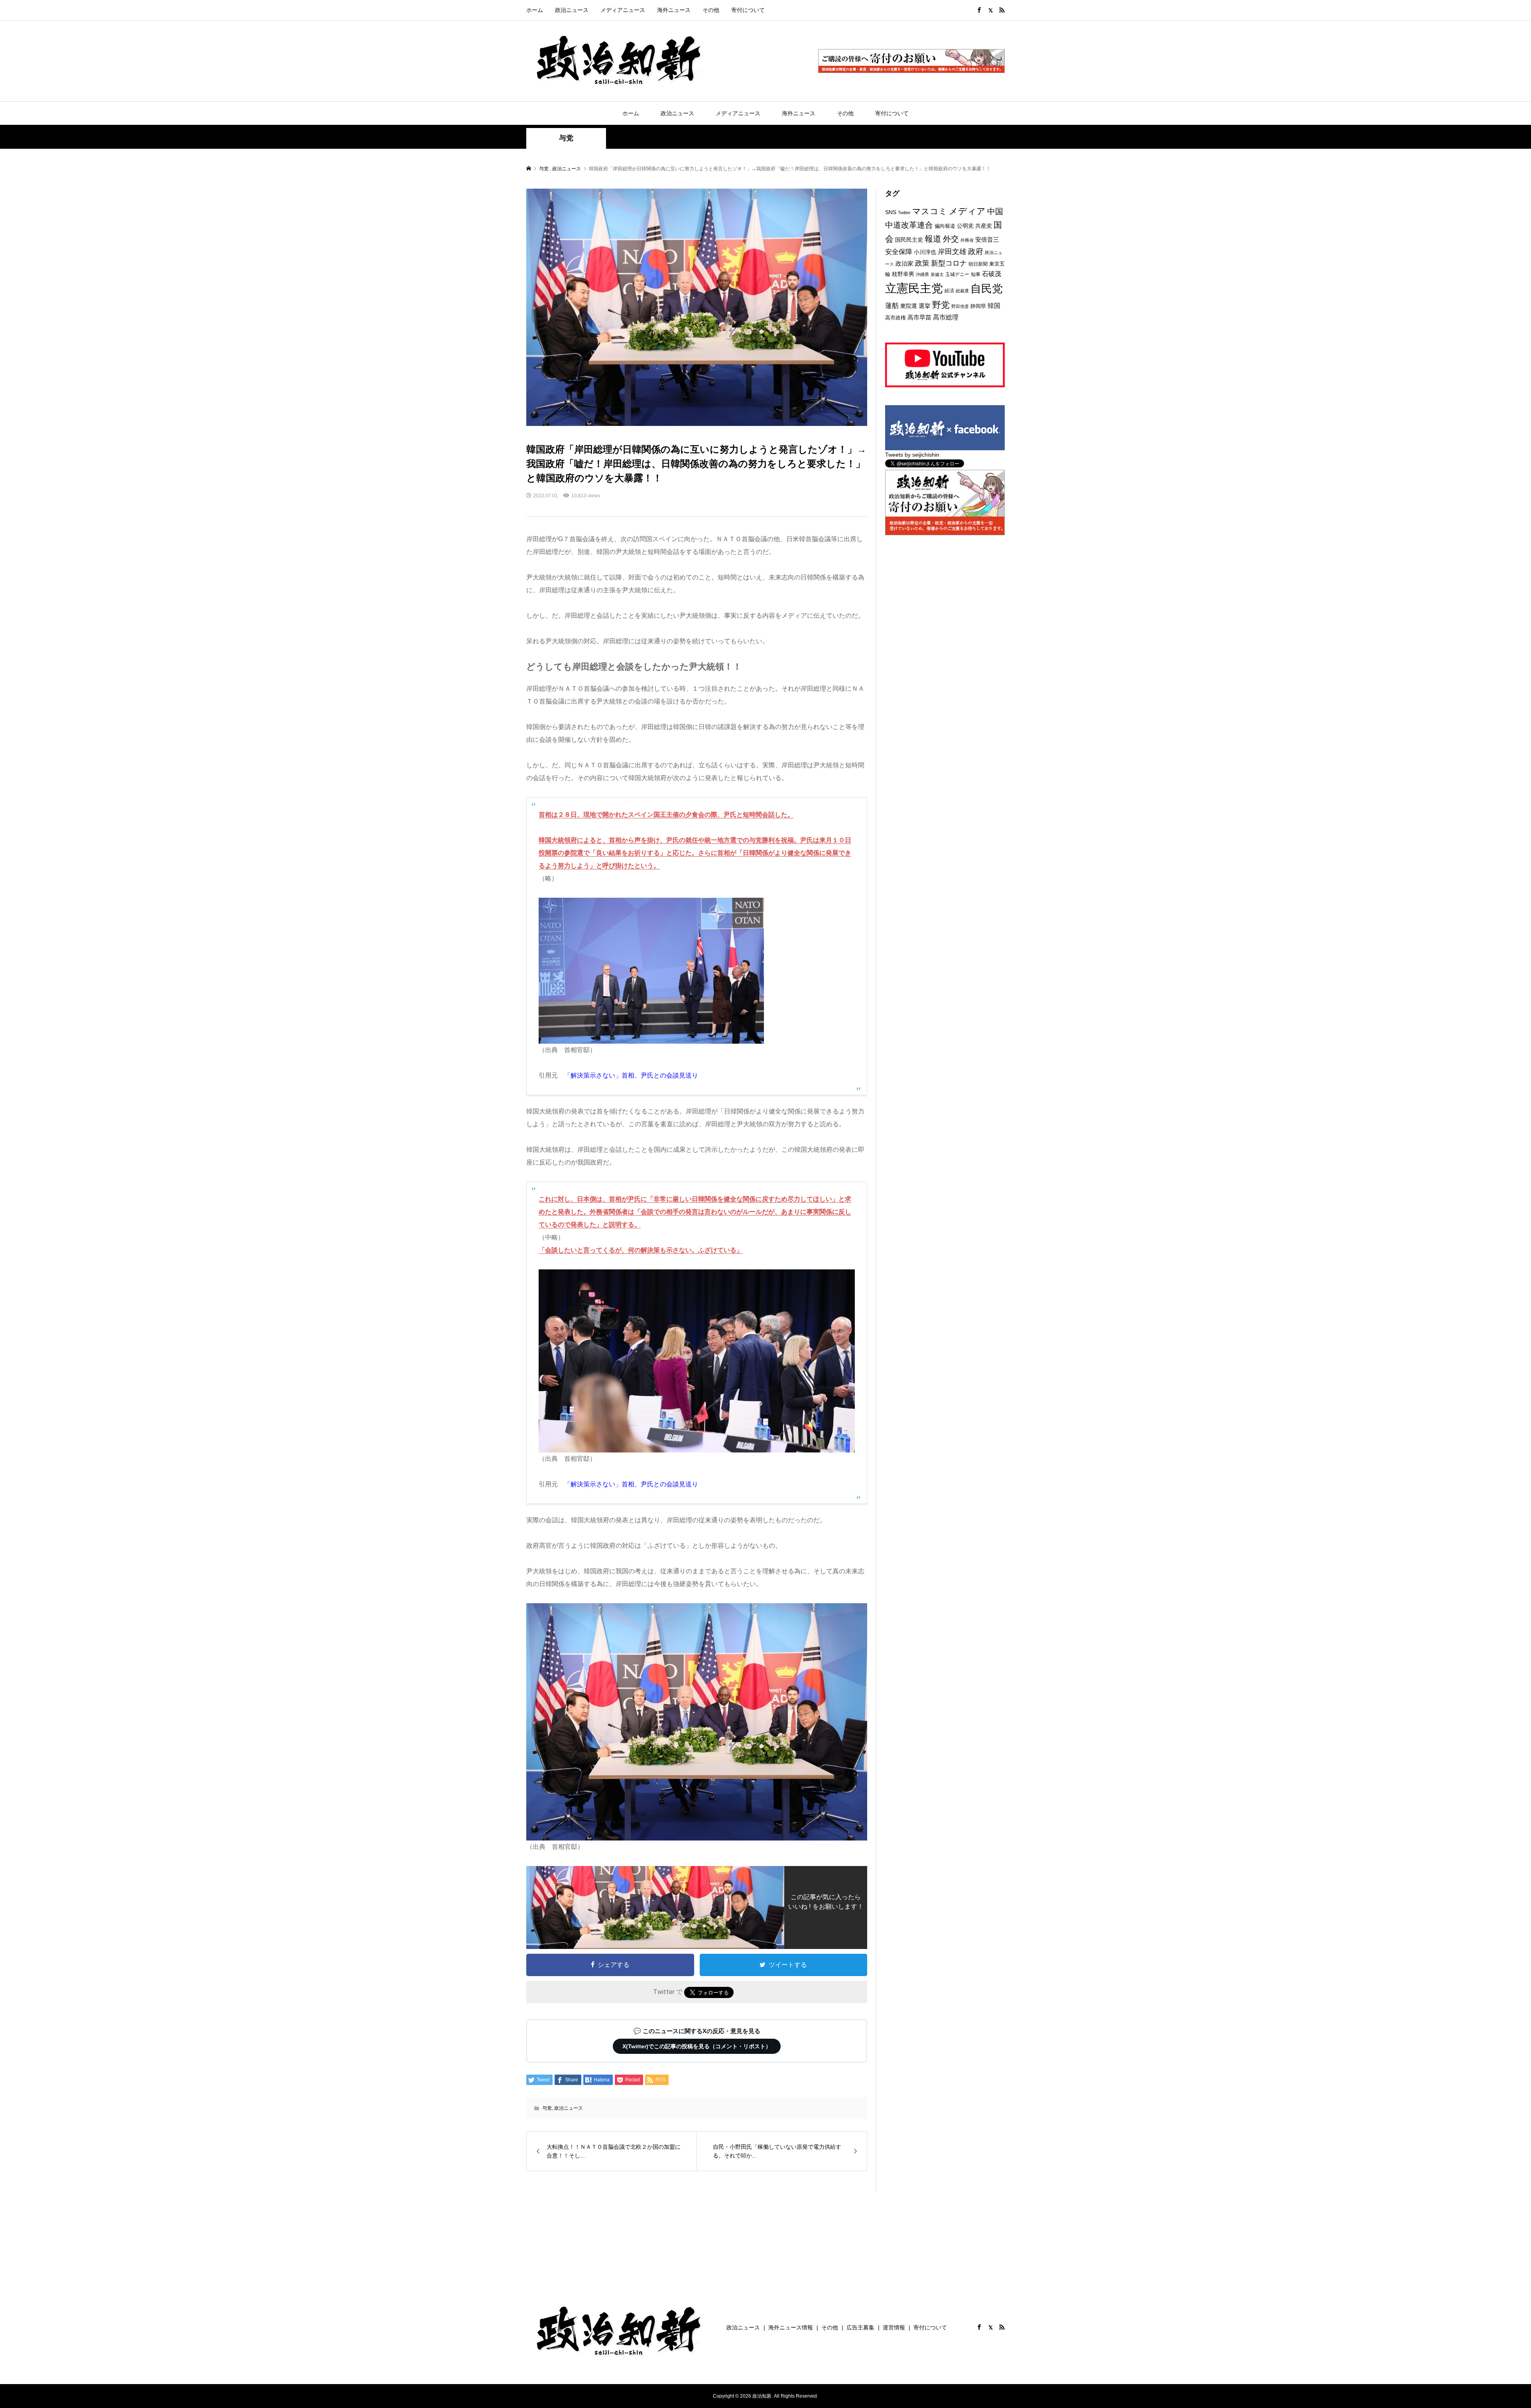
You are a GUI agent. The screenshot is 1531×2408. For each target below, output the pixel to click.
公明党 (965, 226)
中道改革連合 (909, 225)
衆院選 (909, 306)
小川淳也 (925, 252)
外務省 (967, 240)
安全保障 (899, 252)
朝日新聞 (978, 264)
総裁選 (962, 291)
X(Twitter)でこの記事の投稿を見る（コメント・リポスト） (697, 2046)
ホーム (535, 10)
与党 (566, 138)
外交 (951, 239)
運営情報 (894, 2327)
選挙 (925, 306)
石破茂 (992, 274)
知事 (976, 274)
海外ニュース (674, 10)
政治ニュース (572, 10)
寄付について (748, 10)
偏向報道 (945, 226)
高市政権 (895, 318)
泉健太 (937, 274)
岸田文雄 (952, 252)
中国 (995, 211)
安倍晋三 (987, 239)
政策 (922, 263)
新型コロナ (949, 263)
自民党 (987, 289)
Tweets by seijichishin (912, 455)
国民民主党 (909, 240)
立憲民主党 (914, 288)
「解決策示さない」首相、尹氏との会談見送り (631, 1075)
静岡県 (978, 306)
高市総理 (946, 317)
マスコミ (930, 211)
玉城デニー (957, 274)
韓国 (994, 306)
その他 (711, 10)
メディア (967, 211)
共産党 (984, 226)
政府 (976, 251)
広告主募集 (860, 2327)
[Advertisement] (945, 603)
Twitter (904, 213)
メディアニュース (623, 10)
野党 (941, 305)
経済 (949, 291)
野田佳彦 (960, 306)
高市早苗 (919, 317)
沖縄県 (922, 274)
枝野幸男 (903, 274)
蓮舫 (892, 306)
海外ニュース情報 (791, 2327)
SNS (891, 212)
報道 (933, 239)
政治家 (904, 263)
